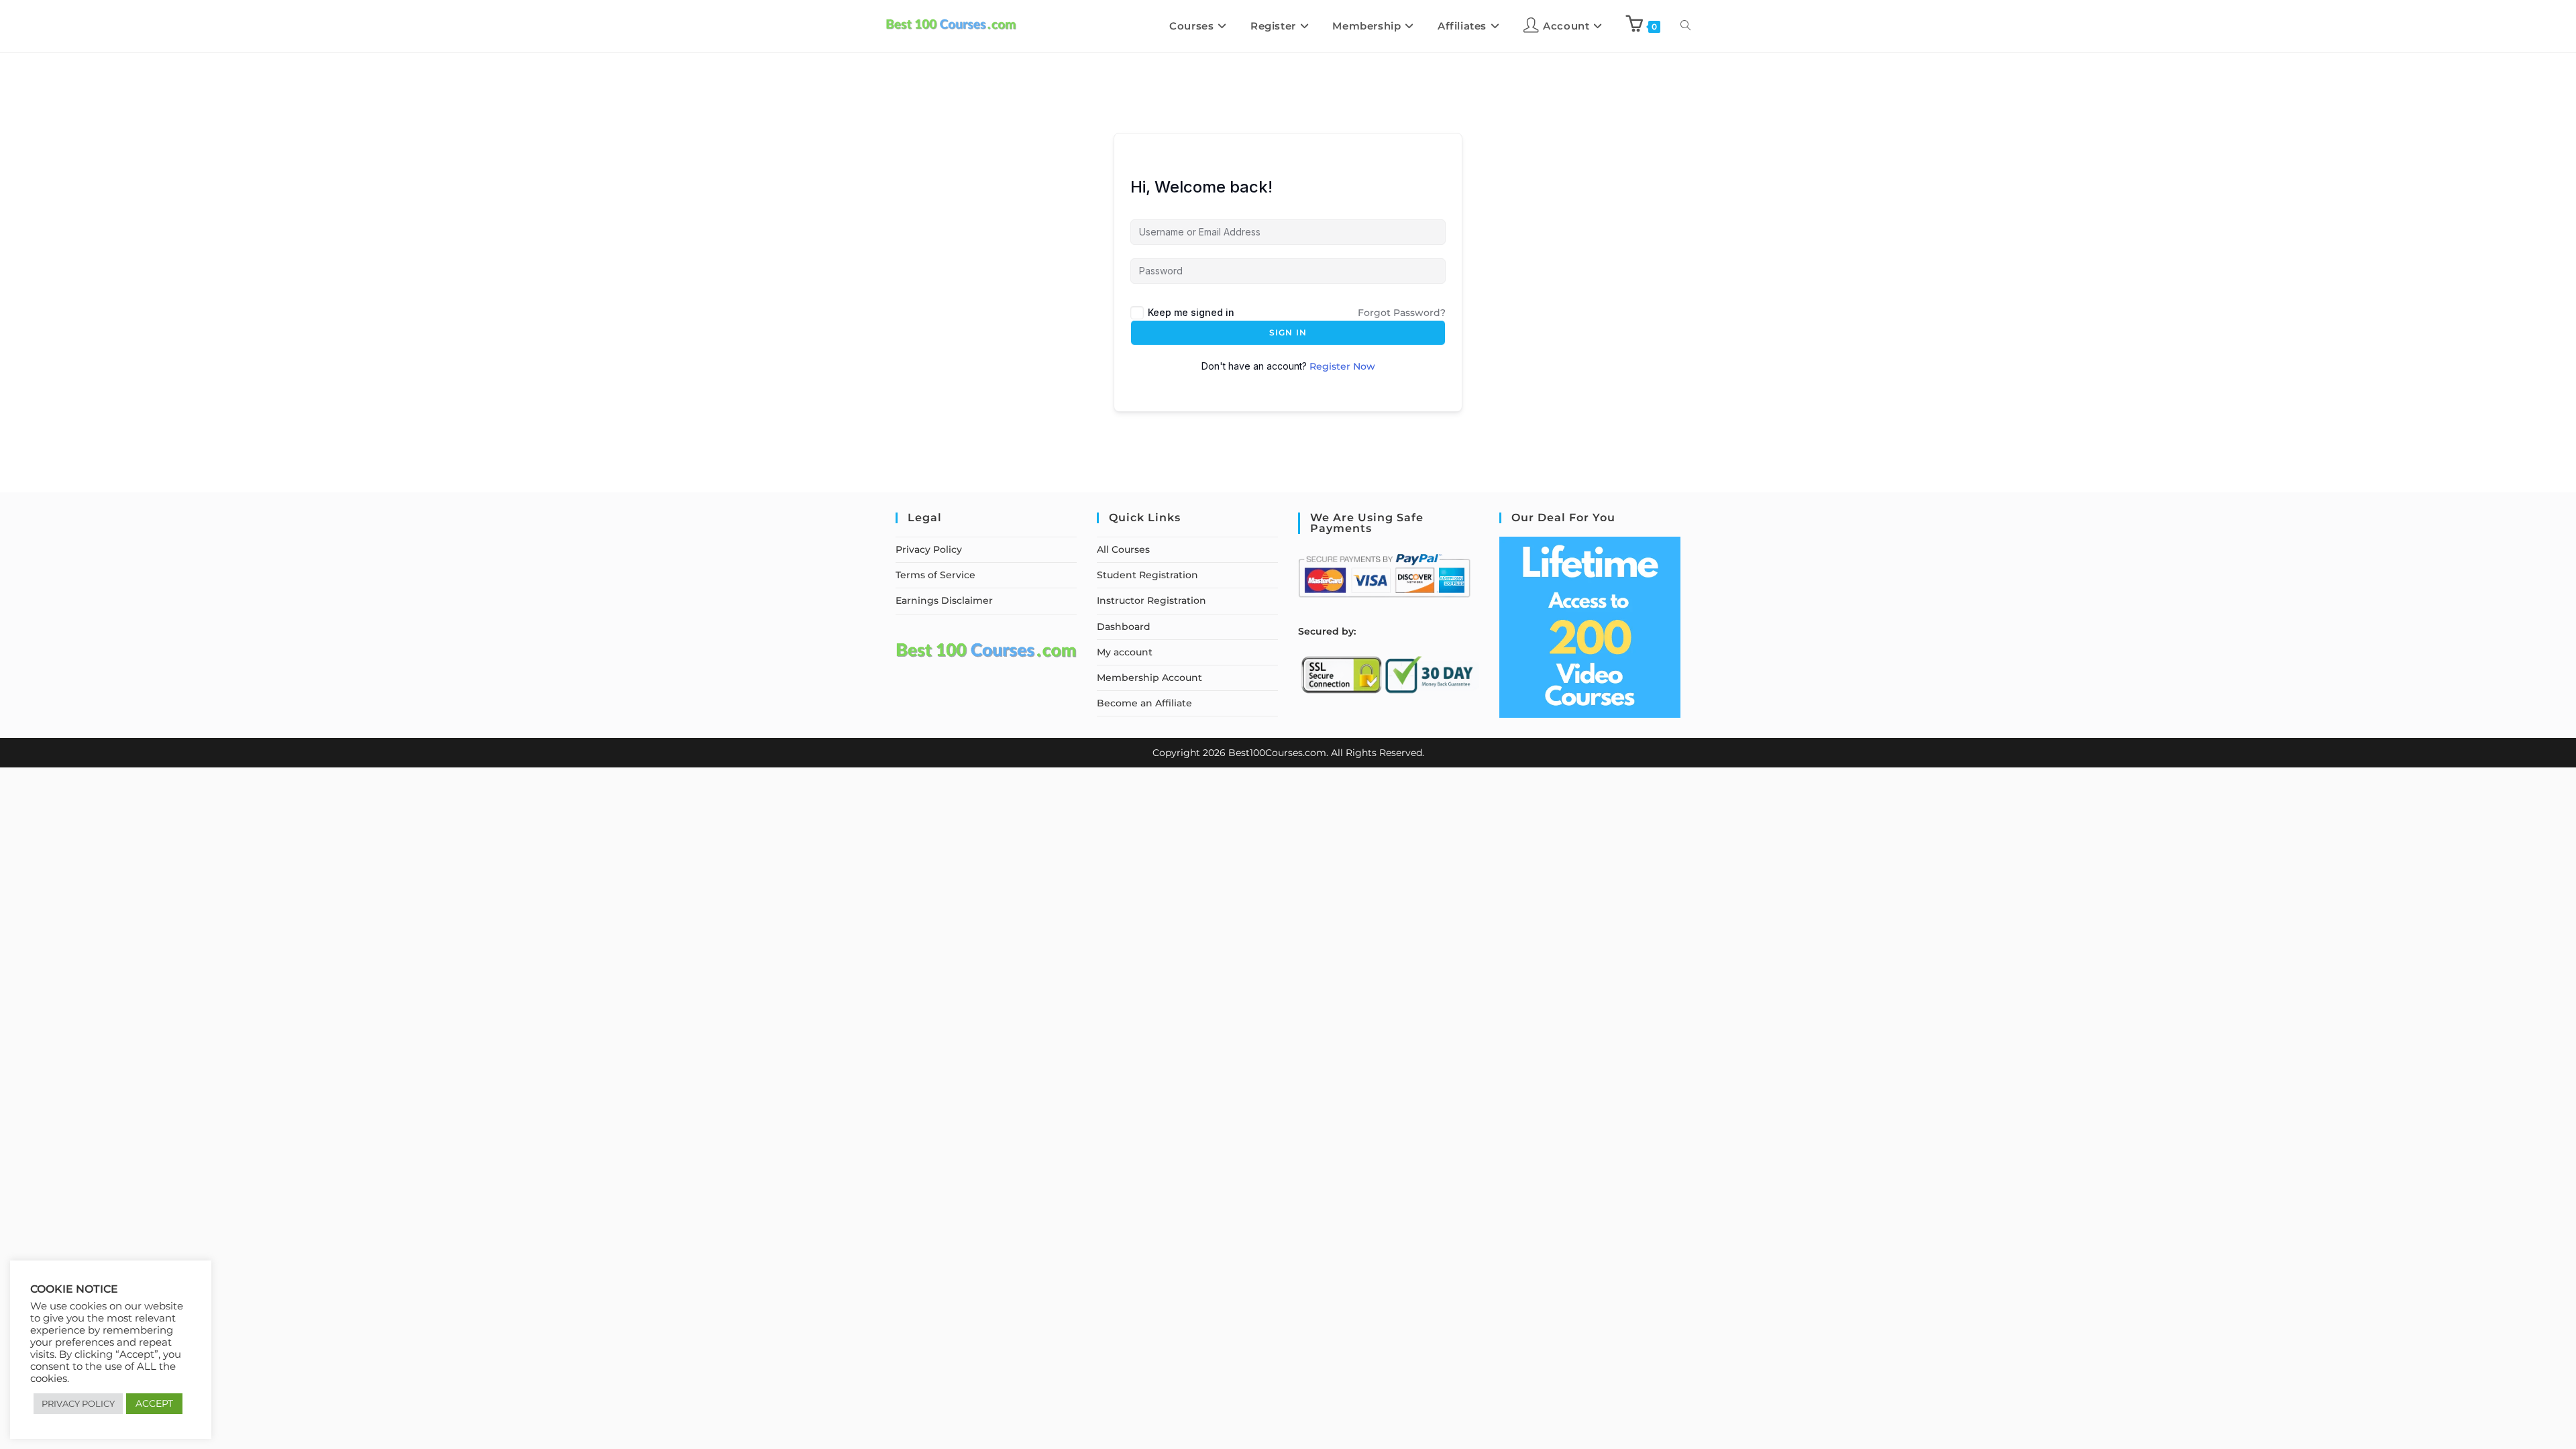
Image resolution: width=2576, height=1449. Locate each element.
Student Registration (1147, 575)
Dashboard (1124, 627)
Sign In (1288, 332)
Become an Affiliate (1144, 703)
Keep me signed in (1191, 312)
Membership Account (1149, 678)
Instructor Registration (1151, 600)
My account (1125, 652)
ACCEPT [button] (154, 1403)
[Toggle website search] (1685, 26)
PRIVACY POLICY (78, 1403)
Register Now (1342, 366)
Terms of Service (935, 575)
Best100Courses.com (1277, 753)
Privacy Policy (929, 549)
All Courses (1123, 549)
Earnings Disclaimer (944, 600)
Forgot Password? (1402, 313)
